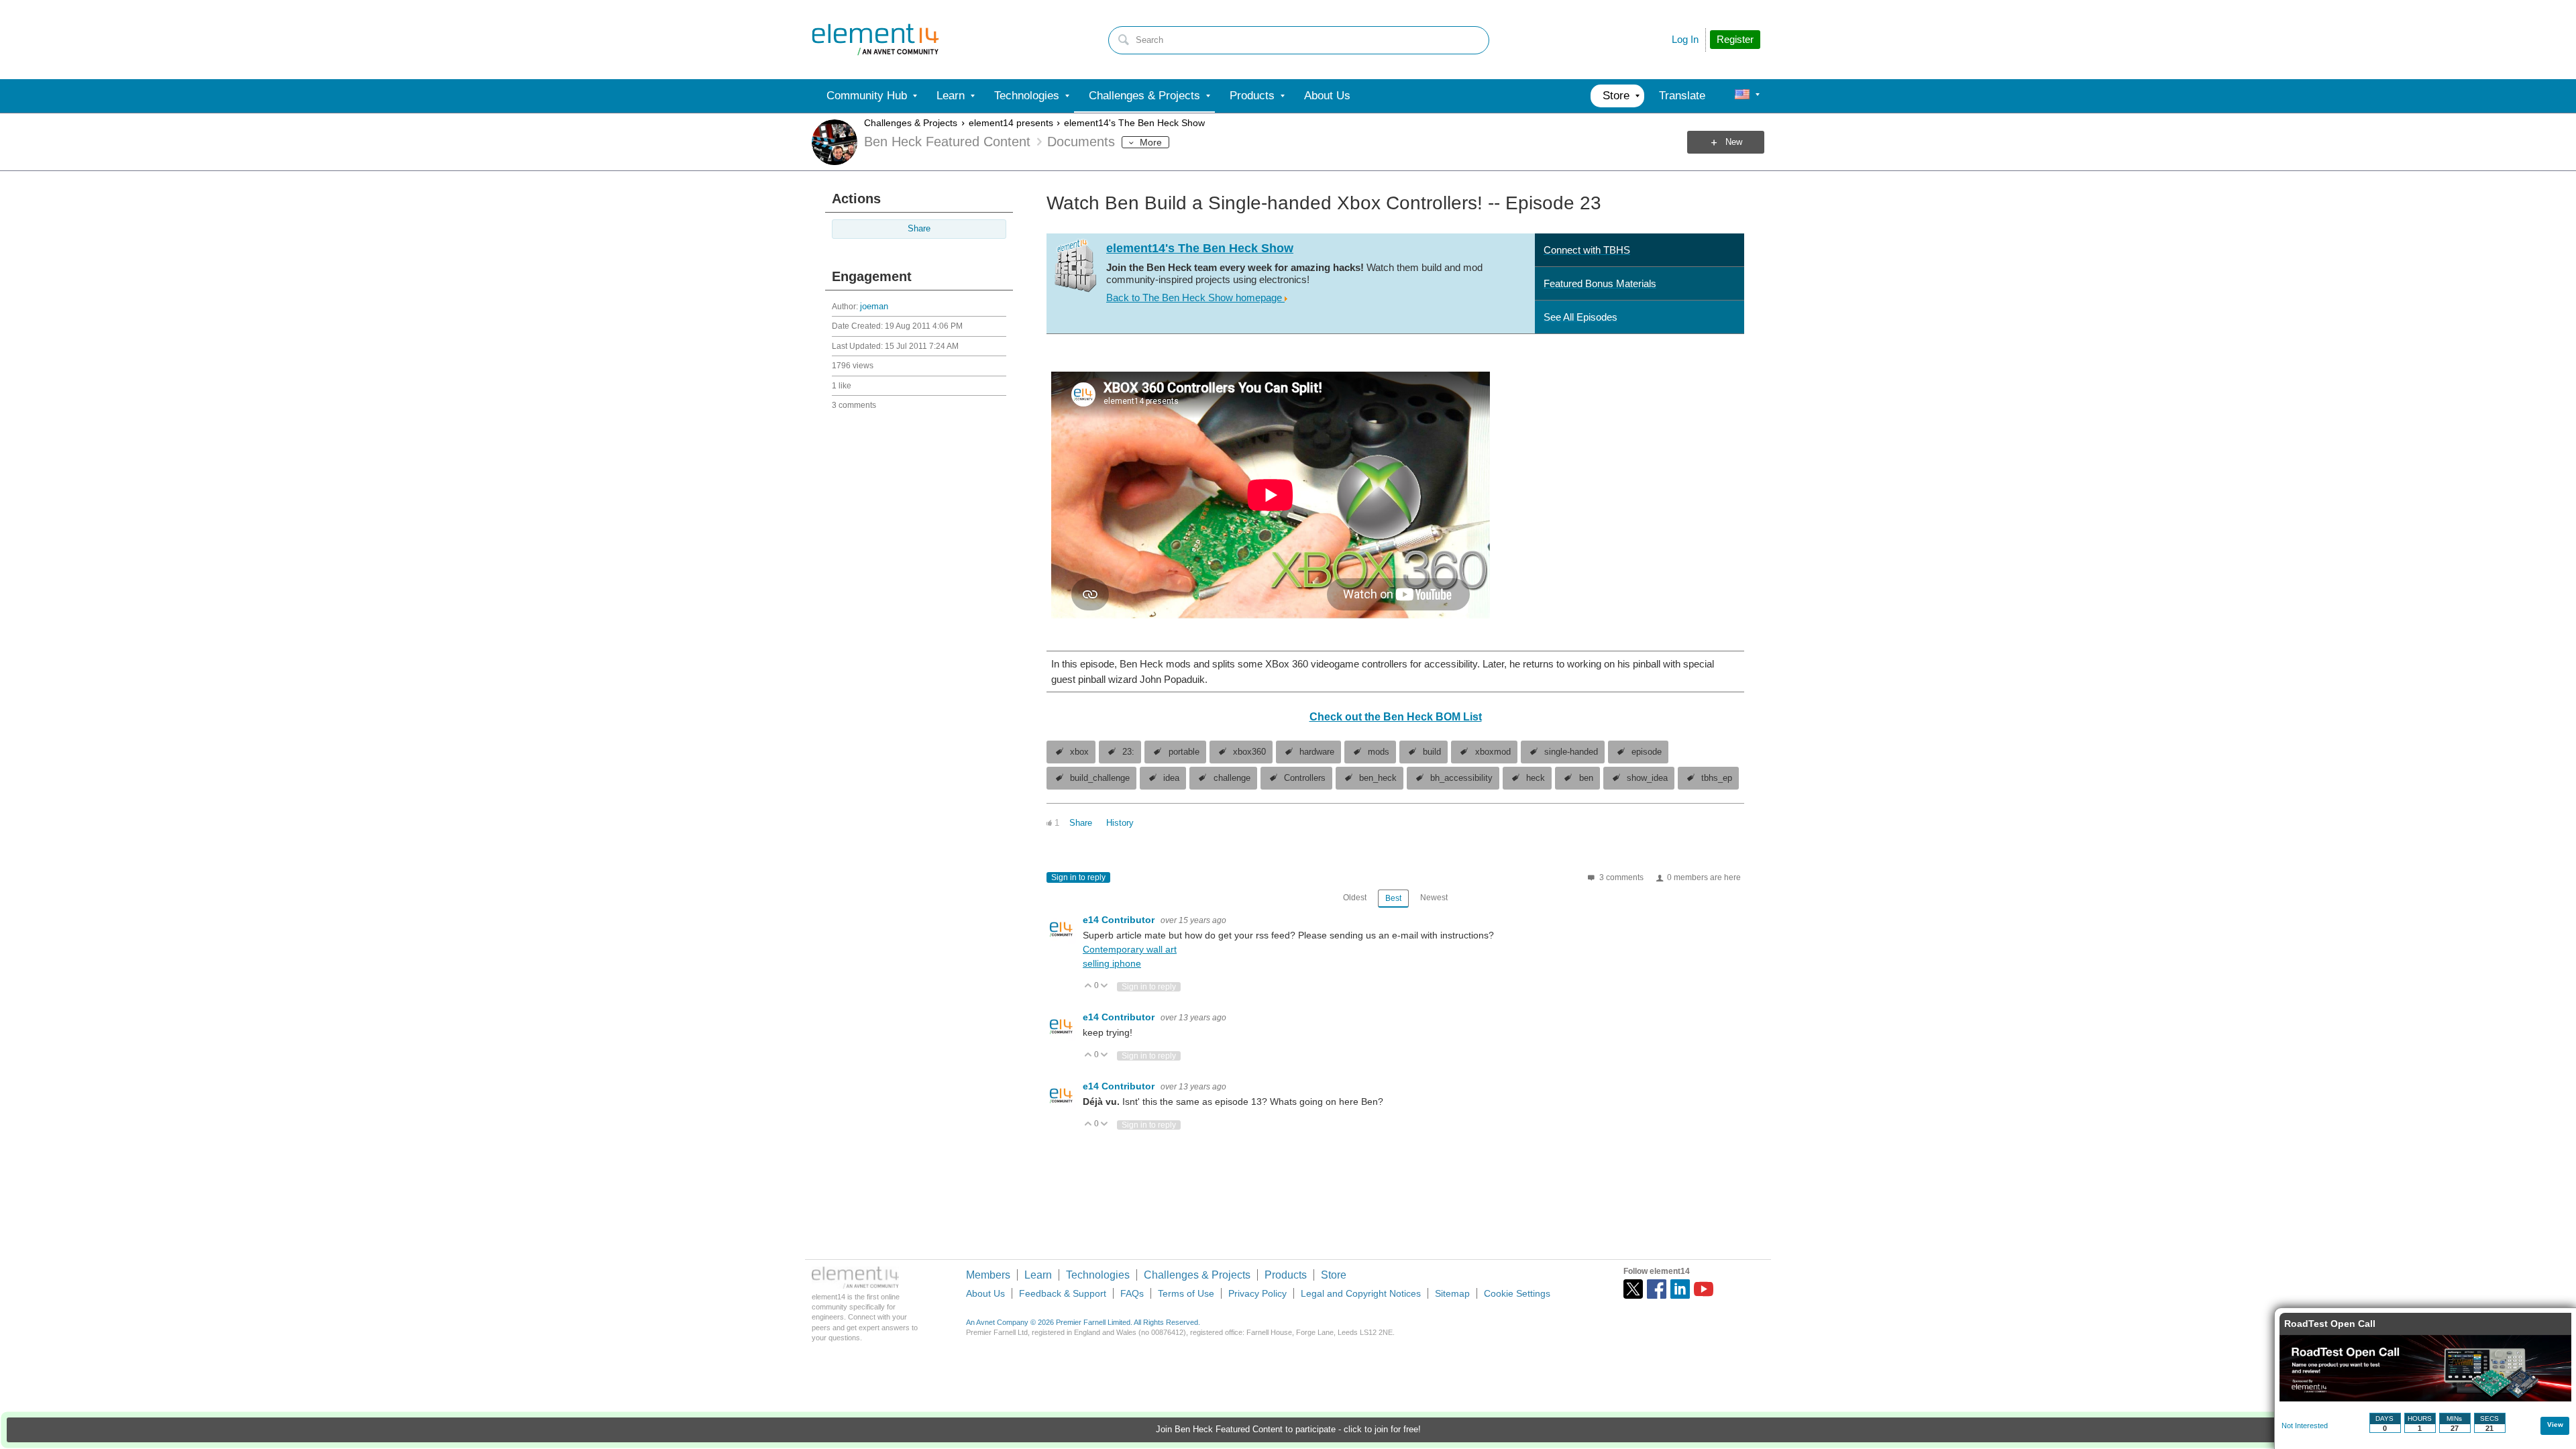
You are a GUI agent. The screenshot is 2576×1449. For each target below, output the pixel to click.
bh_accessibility (1461, 778)
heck (1536, 778)
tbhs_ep (1717, 778)
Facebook (1657, 1289)
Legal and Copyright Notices (1361, 1293)
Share (919, 229)
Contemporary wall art (1130, 949)
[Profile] (1742, 96)
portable (1184, 752)
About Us (985, 1293)
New (1734, 142)
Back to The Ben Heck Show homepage (1195, 298)
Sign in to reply (1078, 877)
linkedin (1680, 1289)
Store (1334, 1275)
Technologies (1098, 1275)
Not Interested (2305, 1426)
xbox (1079, 752)
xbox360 (1249, 752)
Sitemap (1452, 1293)
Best (1393, 898)
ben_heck (1378, 778)
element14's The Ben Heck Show (1134, 123)
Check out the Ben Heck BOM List (1396, 717)
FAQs (1132, 1293)
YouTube (1704, 1289)
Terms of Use (1186, 1293)
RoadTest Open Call (2330, 1324)
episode (1647, 752)
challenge (1232, 778)
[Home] (875, 40)
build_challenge (1100, 778)
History (1120, 823)
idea (1171, 778)
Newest (1434, 898)
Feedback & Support (1063, 1293)
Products (1286, 1275)
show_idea (1647, 778)
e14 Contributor (1120, 920)
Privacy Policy (1257, 1293)
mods (1379, 752)
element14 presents (1011, 123)
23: (1128, 752)
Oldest (1355, 898)
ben (1586, 778)
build (1432, 752)
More (1151, 142)
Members (988, 1275)
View (2555, 1425)
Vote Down (1105, 986)
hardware (1317, 752)
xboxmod (1493, 752)
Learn (1038, 1275)
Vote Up (1088, 986)
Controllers (1305, 778)
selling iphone (1112, 963)
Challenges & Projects (911, 123)
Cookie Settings (1517, 1293)
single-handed (1571, 752)
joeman (874, 307)
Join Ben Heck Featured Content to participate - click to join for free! (1288, 1430)
